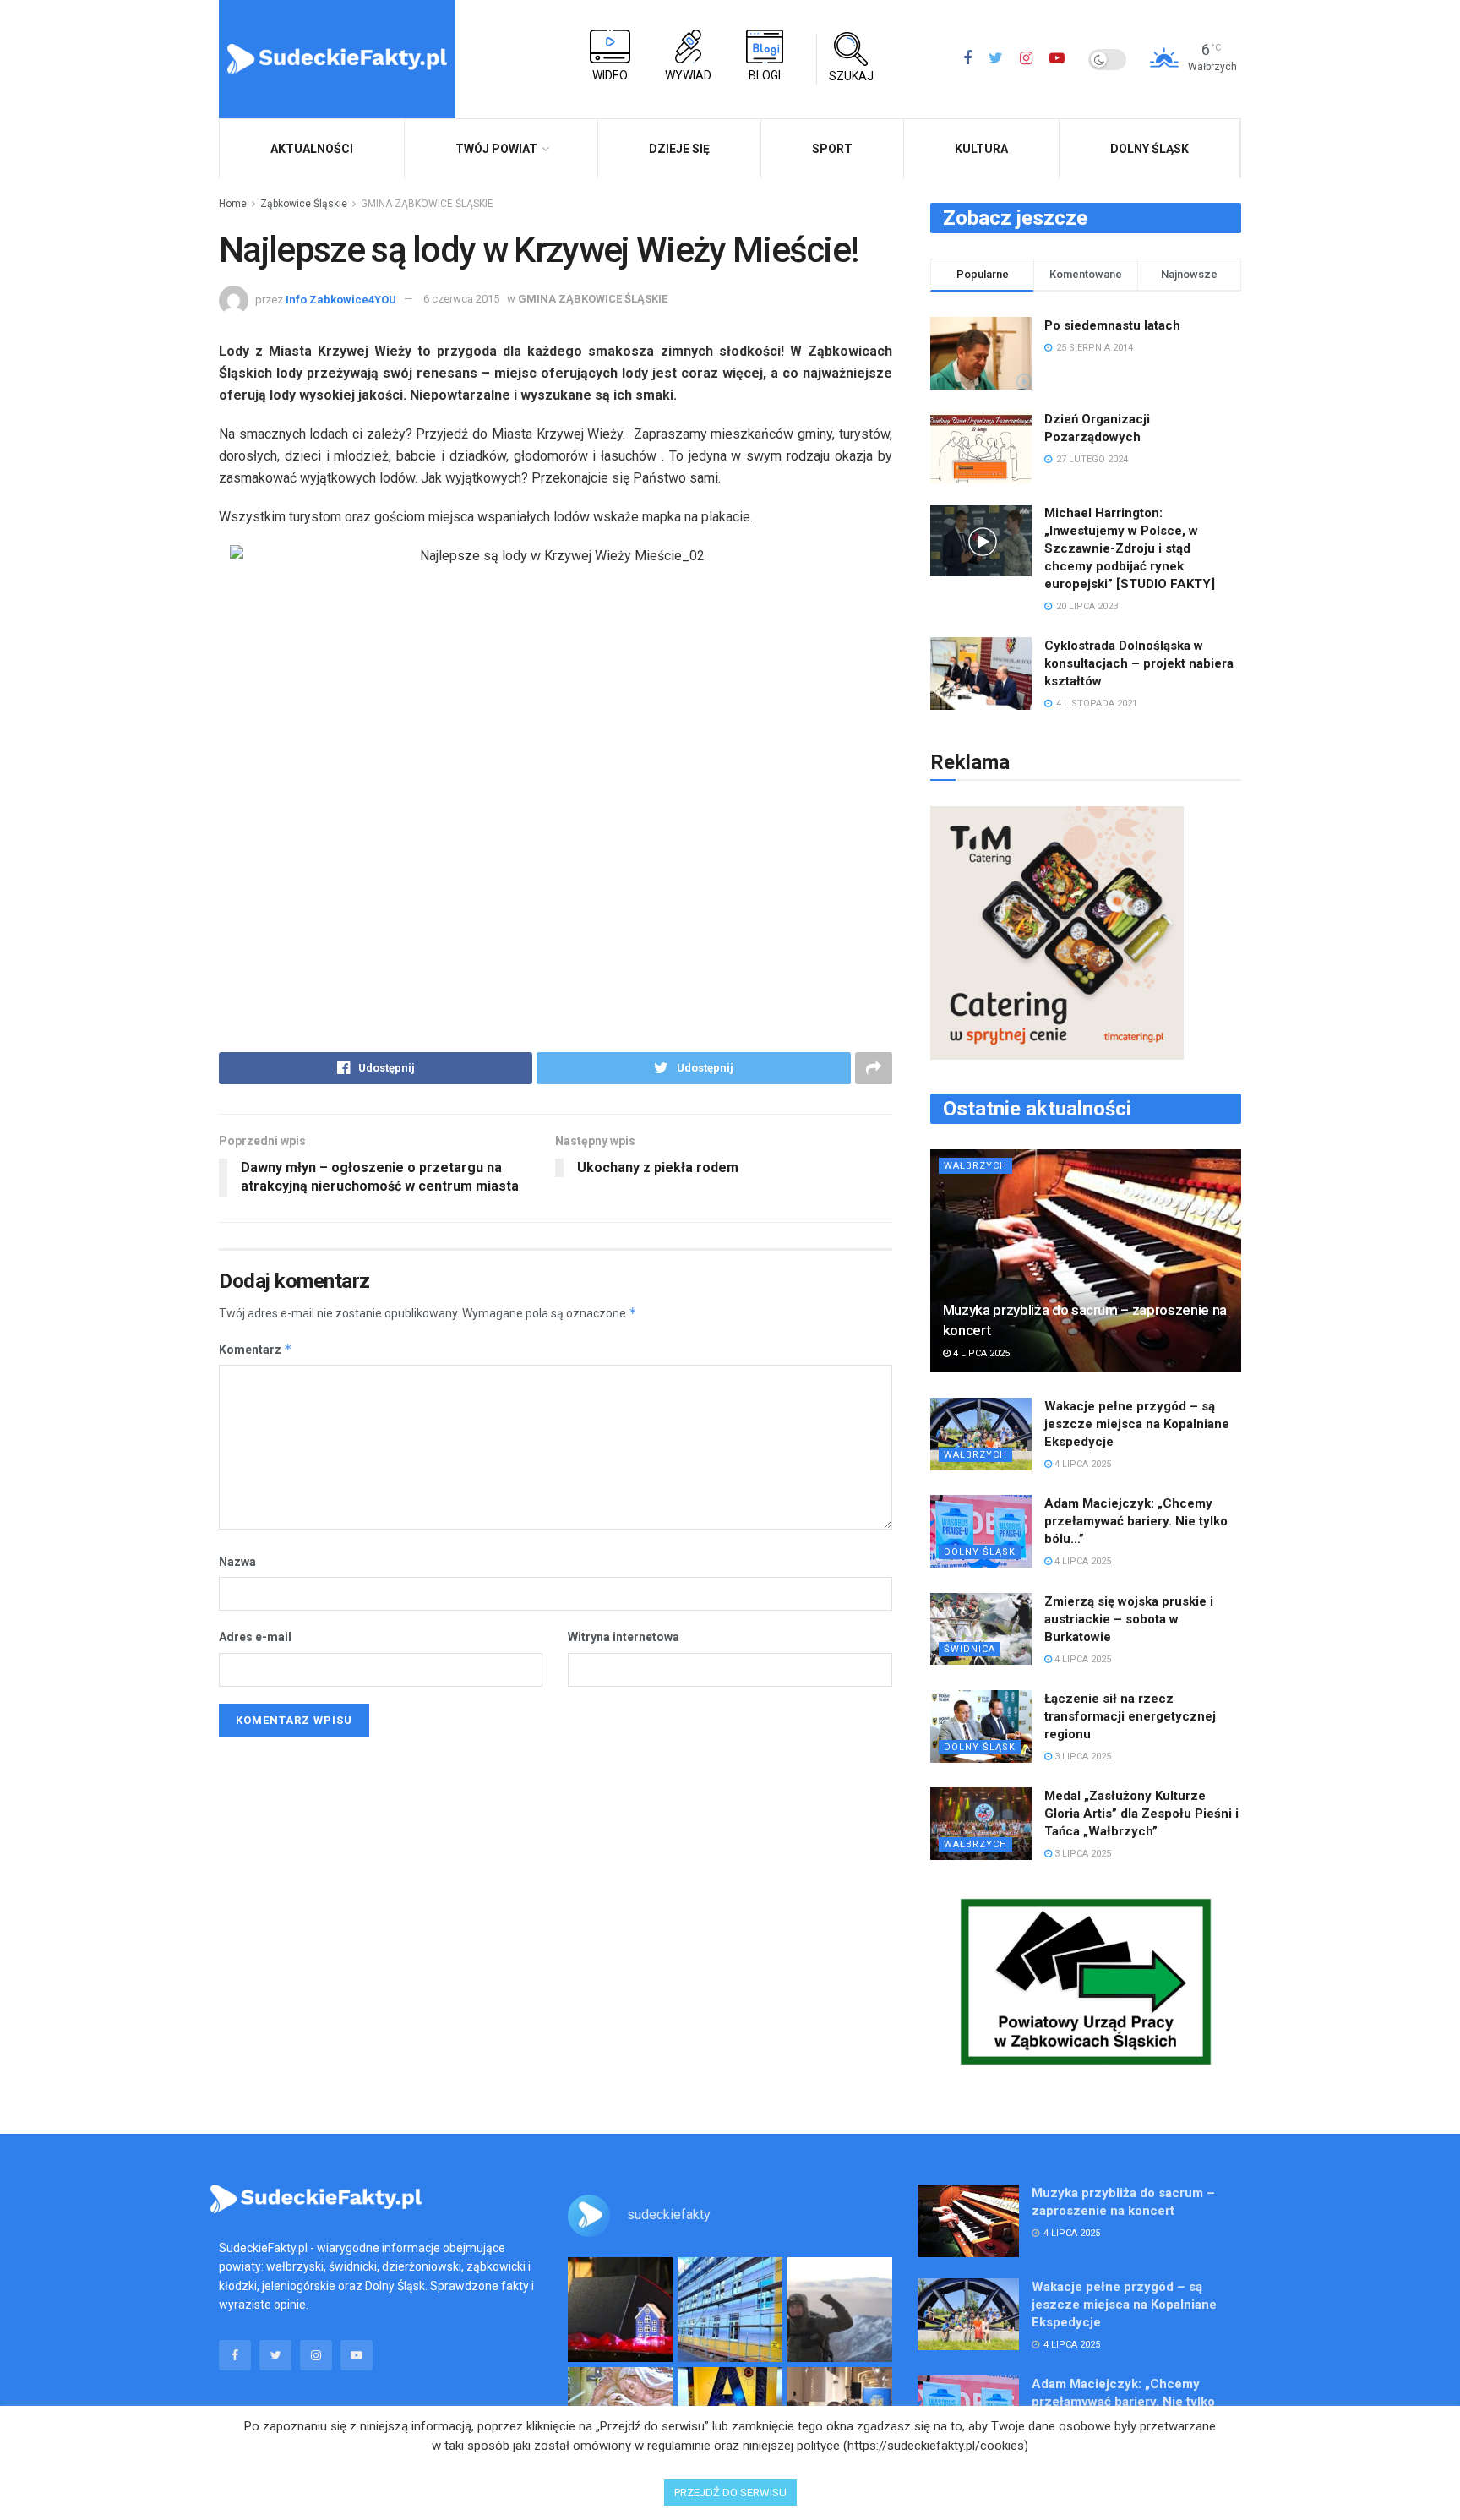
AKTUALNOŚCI (312, 149)
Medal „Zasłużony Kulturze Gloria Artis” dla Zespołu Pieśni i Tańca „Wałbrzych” (1141, 1814)
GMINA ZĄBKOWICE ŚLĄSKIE (427, 204)
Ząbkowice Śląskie (304, 204)
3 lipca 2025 (1081, 1756)
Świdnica (970, 1649)
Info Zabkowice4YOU (341, 299)
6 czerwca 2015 (461, 299)
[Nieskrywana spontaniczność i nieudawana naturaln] (620, 2310)
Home (233, 204)
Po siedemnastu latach (1112, 325)
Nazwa (237, 1562)
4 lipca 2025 (980, 1353)
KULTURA (981, 149)
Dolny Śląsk (1149, 149)
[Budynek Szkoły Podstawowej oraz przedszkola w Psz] (730, 2310)
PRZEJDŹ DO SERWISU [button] (730, 2493)
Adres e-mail (255, 1637)
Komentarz (256, 1349)
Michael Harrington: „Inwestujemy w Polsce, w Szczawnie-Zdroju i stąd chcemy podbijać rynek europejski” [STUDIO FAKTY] (1130, 548)
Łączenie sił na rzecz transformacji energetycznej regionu (1130, 1716)
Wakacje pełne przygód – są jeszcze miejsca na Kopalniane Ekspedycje (1137, 1424)
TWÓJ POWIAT (496, 149)
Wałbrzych (975, 1166)
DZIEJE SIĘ (679, 149)
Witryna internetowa (624, 1637)
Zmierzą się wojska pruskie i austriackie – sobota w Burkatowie (1129, 1619)
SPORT (832, 149)
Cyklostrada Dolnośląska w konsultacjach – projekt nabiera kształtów (1139, 663)
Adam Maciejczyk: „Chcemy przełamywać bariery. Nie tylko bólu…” (1136, 1521)
